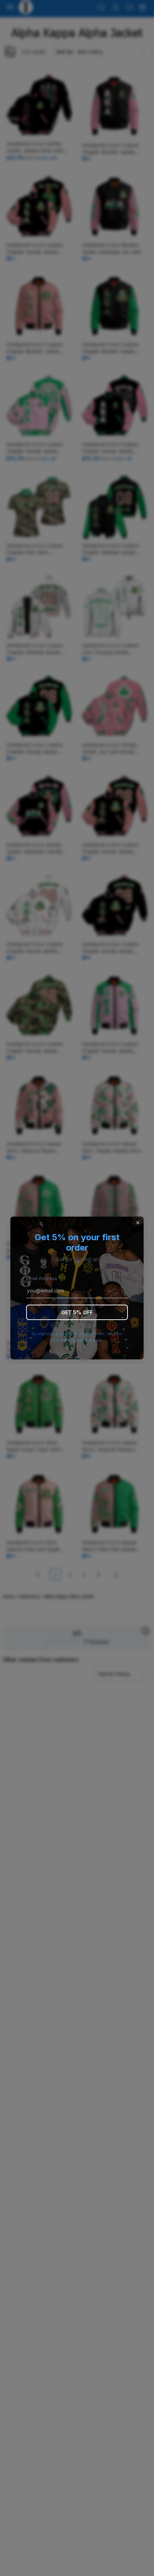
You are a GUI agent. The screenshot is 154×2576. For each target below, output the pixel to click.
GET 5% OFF (77, 1312)
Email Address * (44, 1278)
